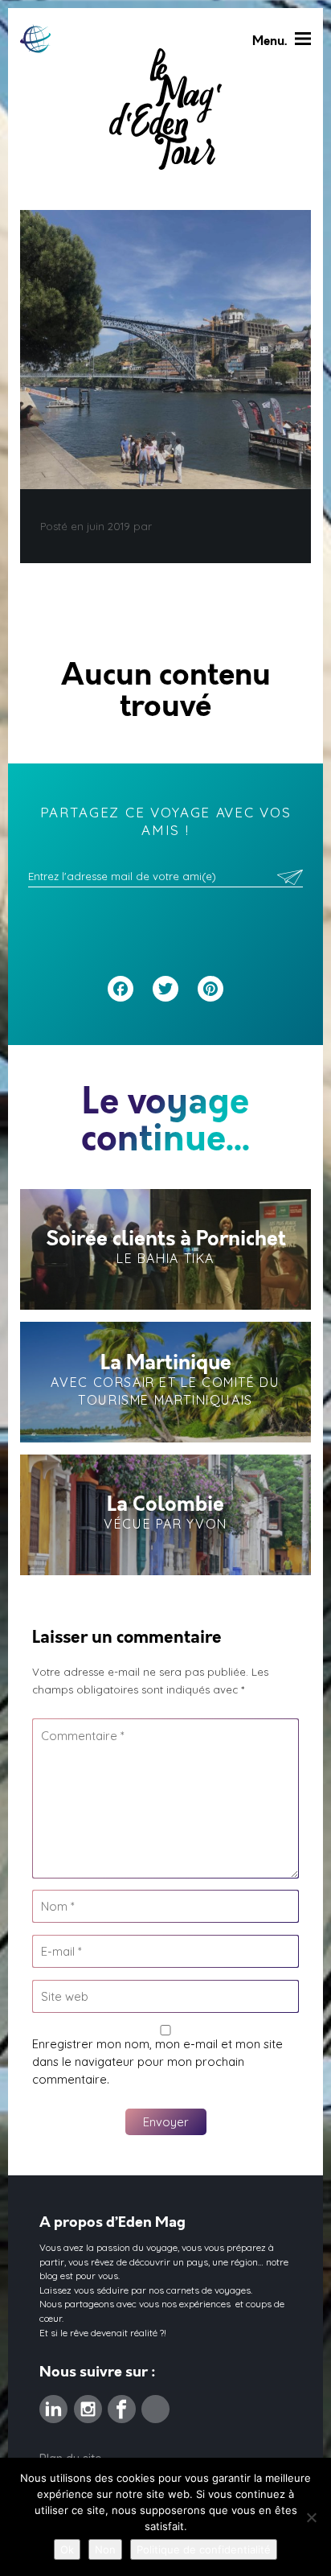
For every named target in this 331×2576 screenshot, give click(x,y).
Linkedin (53, 2404)
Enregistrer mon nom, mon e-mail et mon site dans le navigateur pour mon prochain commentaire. (157, 2062)
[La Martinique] (165, 1382)
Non (105, 2549)
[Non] (311, 2517)
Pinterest (155, 2404)
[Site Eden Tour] (35, 39)
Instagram (88, 2404)
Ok (67, 2549)
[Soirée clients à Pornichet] (165, 1249)
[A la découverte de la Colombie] (165, 1515)
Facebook (122, 2404)
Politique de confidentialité (204, 2549)
